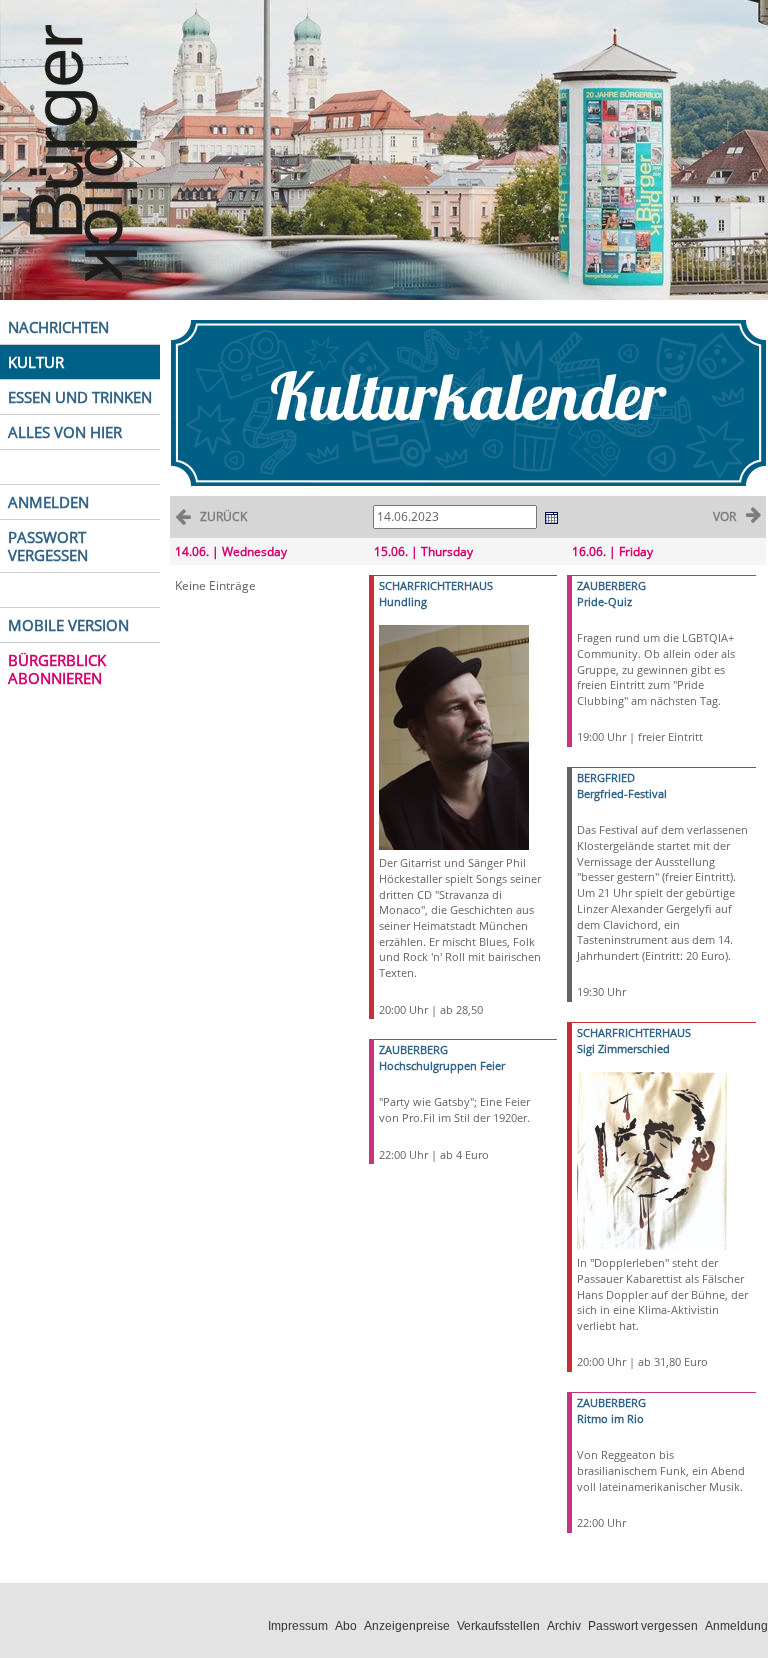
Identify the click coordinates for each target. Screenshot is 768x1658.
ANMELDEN (48, 502)
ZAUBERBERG (413, 1049)
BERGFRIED (606, 777)
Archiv (564, 1626)
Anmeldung (736, 1626)
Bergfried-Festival (622, 793)
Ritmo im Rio (610, 1418)
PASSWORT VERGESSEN (48, 546)
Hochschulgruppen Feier (442, 1065)
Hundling (403, 601)
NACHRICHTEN (58, 327)
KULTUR (36, 362)
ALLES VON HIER (65, 432)
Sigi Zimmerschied (623, 1048)
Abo (346, 1626)
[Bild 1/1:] (454, 736)
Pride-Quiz (604, 601)
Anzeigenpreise (407, 1626)
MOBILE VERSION (68, 625)
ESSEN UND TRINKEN (80, 397)
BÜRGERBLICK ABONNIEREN (57, 669)
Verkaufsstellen (498, 1626)
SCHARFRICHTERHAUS (436, 585)
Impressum (298, 1626)
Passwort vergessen (643, 1626)
